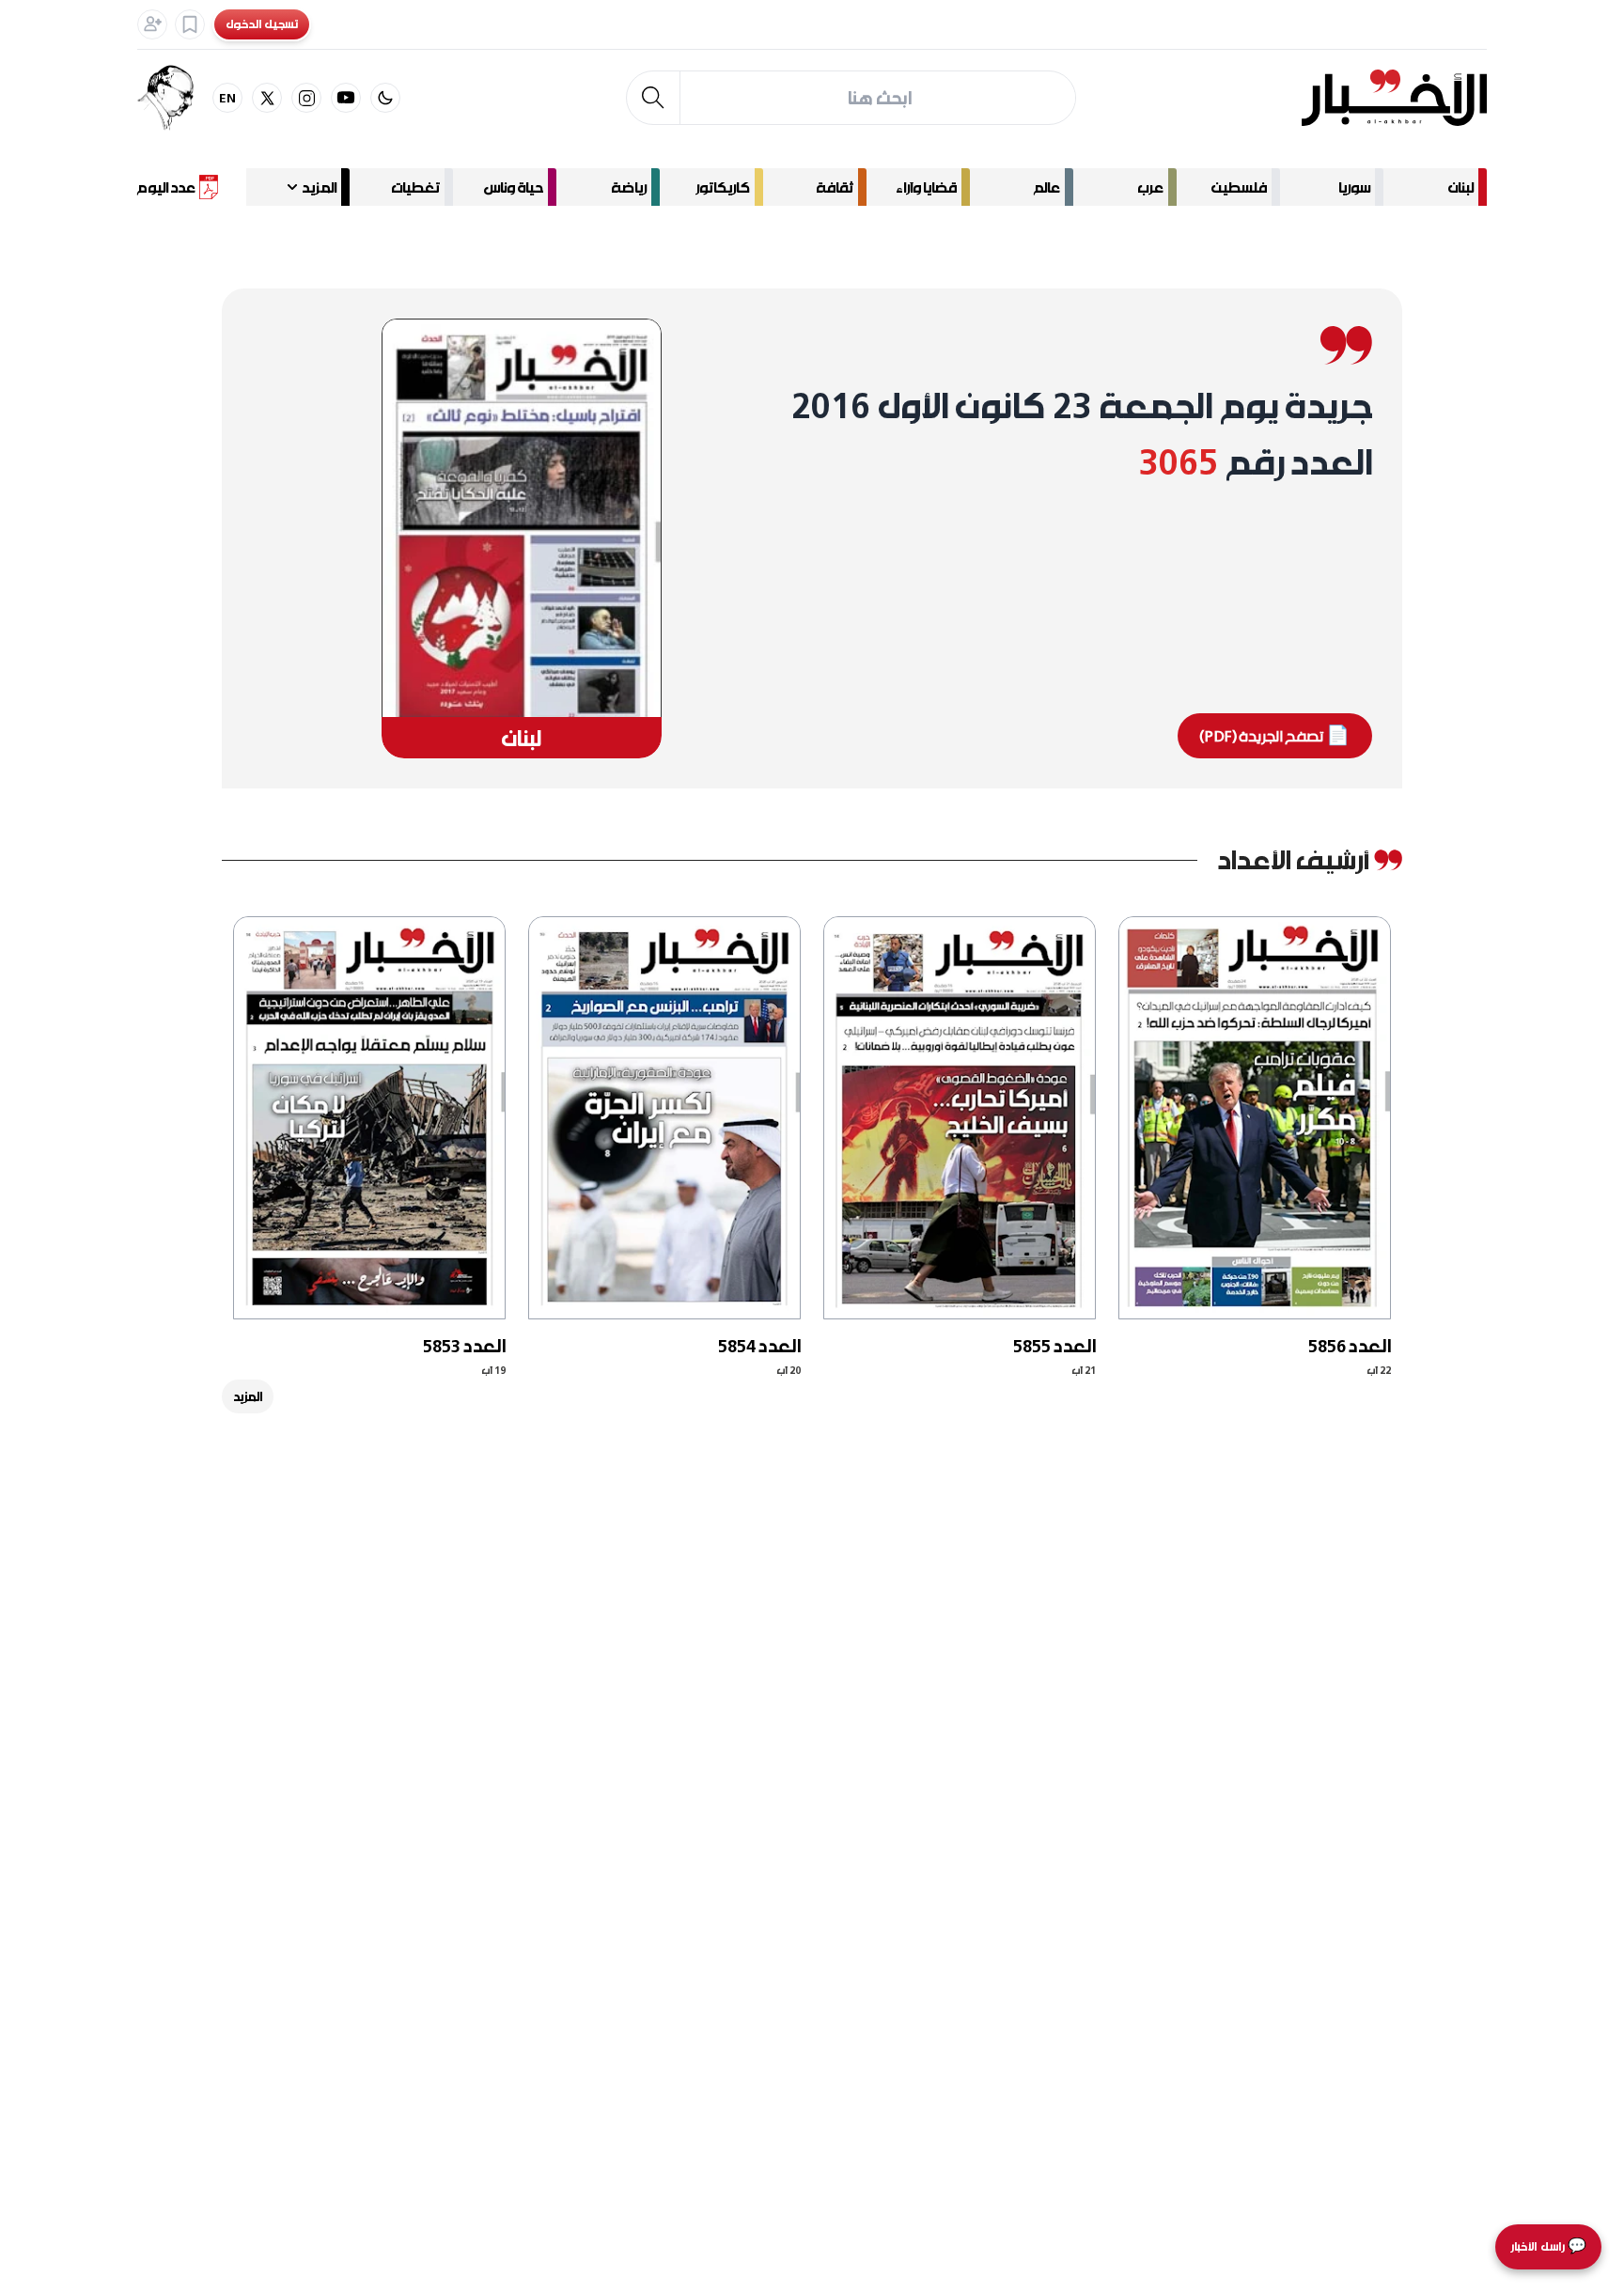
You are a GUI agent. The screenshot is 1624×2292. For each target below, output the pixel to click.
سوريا (1354, 187)
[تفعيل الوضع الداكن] (385, 98)
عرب (1150, 187)
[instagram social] (306, 98)
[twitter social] (267, 98)
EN (228, 97)
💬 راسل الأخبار (1548, 2246)
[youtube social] (346, 98)
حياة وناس (514, 187)
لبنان (1461, 187)
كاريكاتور (723, 187)
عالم (1047, 187)
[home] (1394, 98)
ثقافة (835, 187)
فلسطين (1239, 187)
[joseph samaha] (175, 98)
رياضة (629, 187)
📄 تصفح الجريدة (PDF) (1275, 736)
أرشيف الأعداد (1292, 859)
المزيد (248, 1396)
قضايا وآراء (926, 187)
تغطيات (415, 187)
